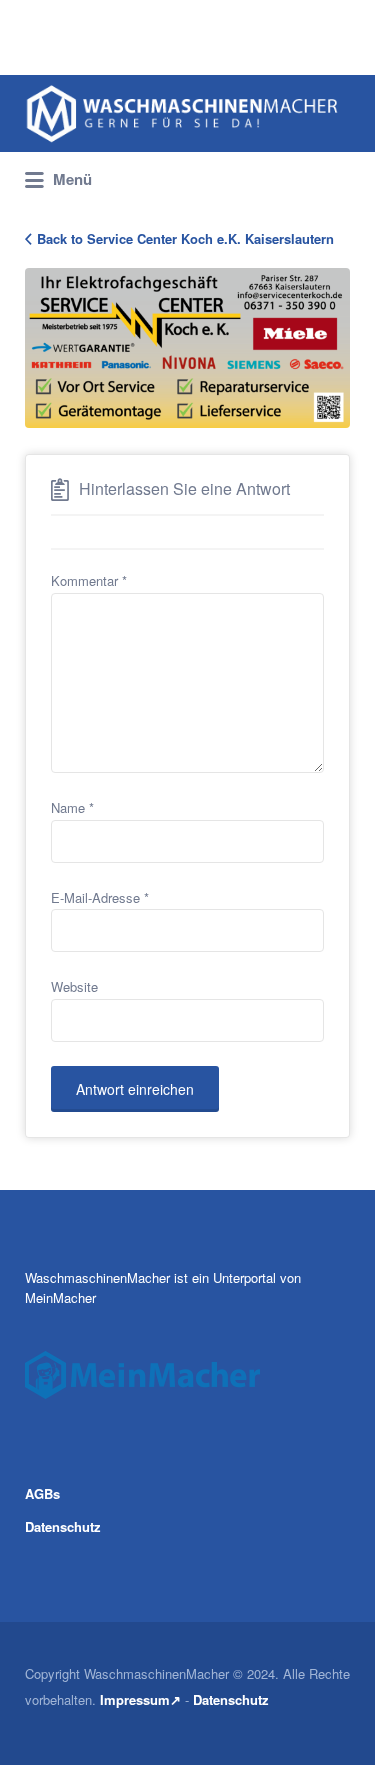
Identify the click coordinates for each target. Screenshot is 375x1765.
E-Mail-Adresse (100, 897)
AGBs (42, 1493)
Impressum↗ (140, 1699)
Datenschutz (63, 1526)
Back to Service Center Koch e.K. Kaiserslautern (185, 238)
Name (72, 807)
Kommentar (89, 580)
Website (74, 986)
